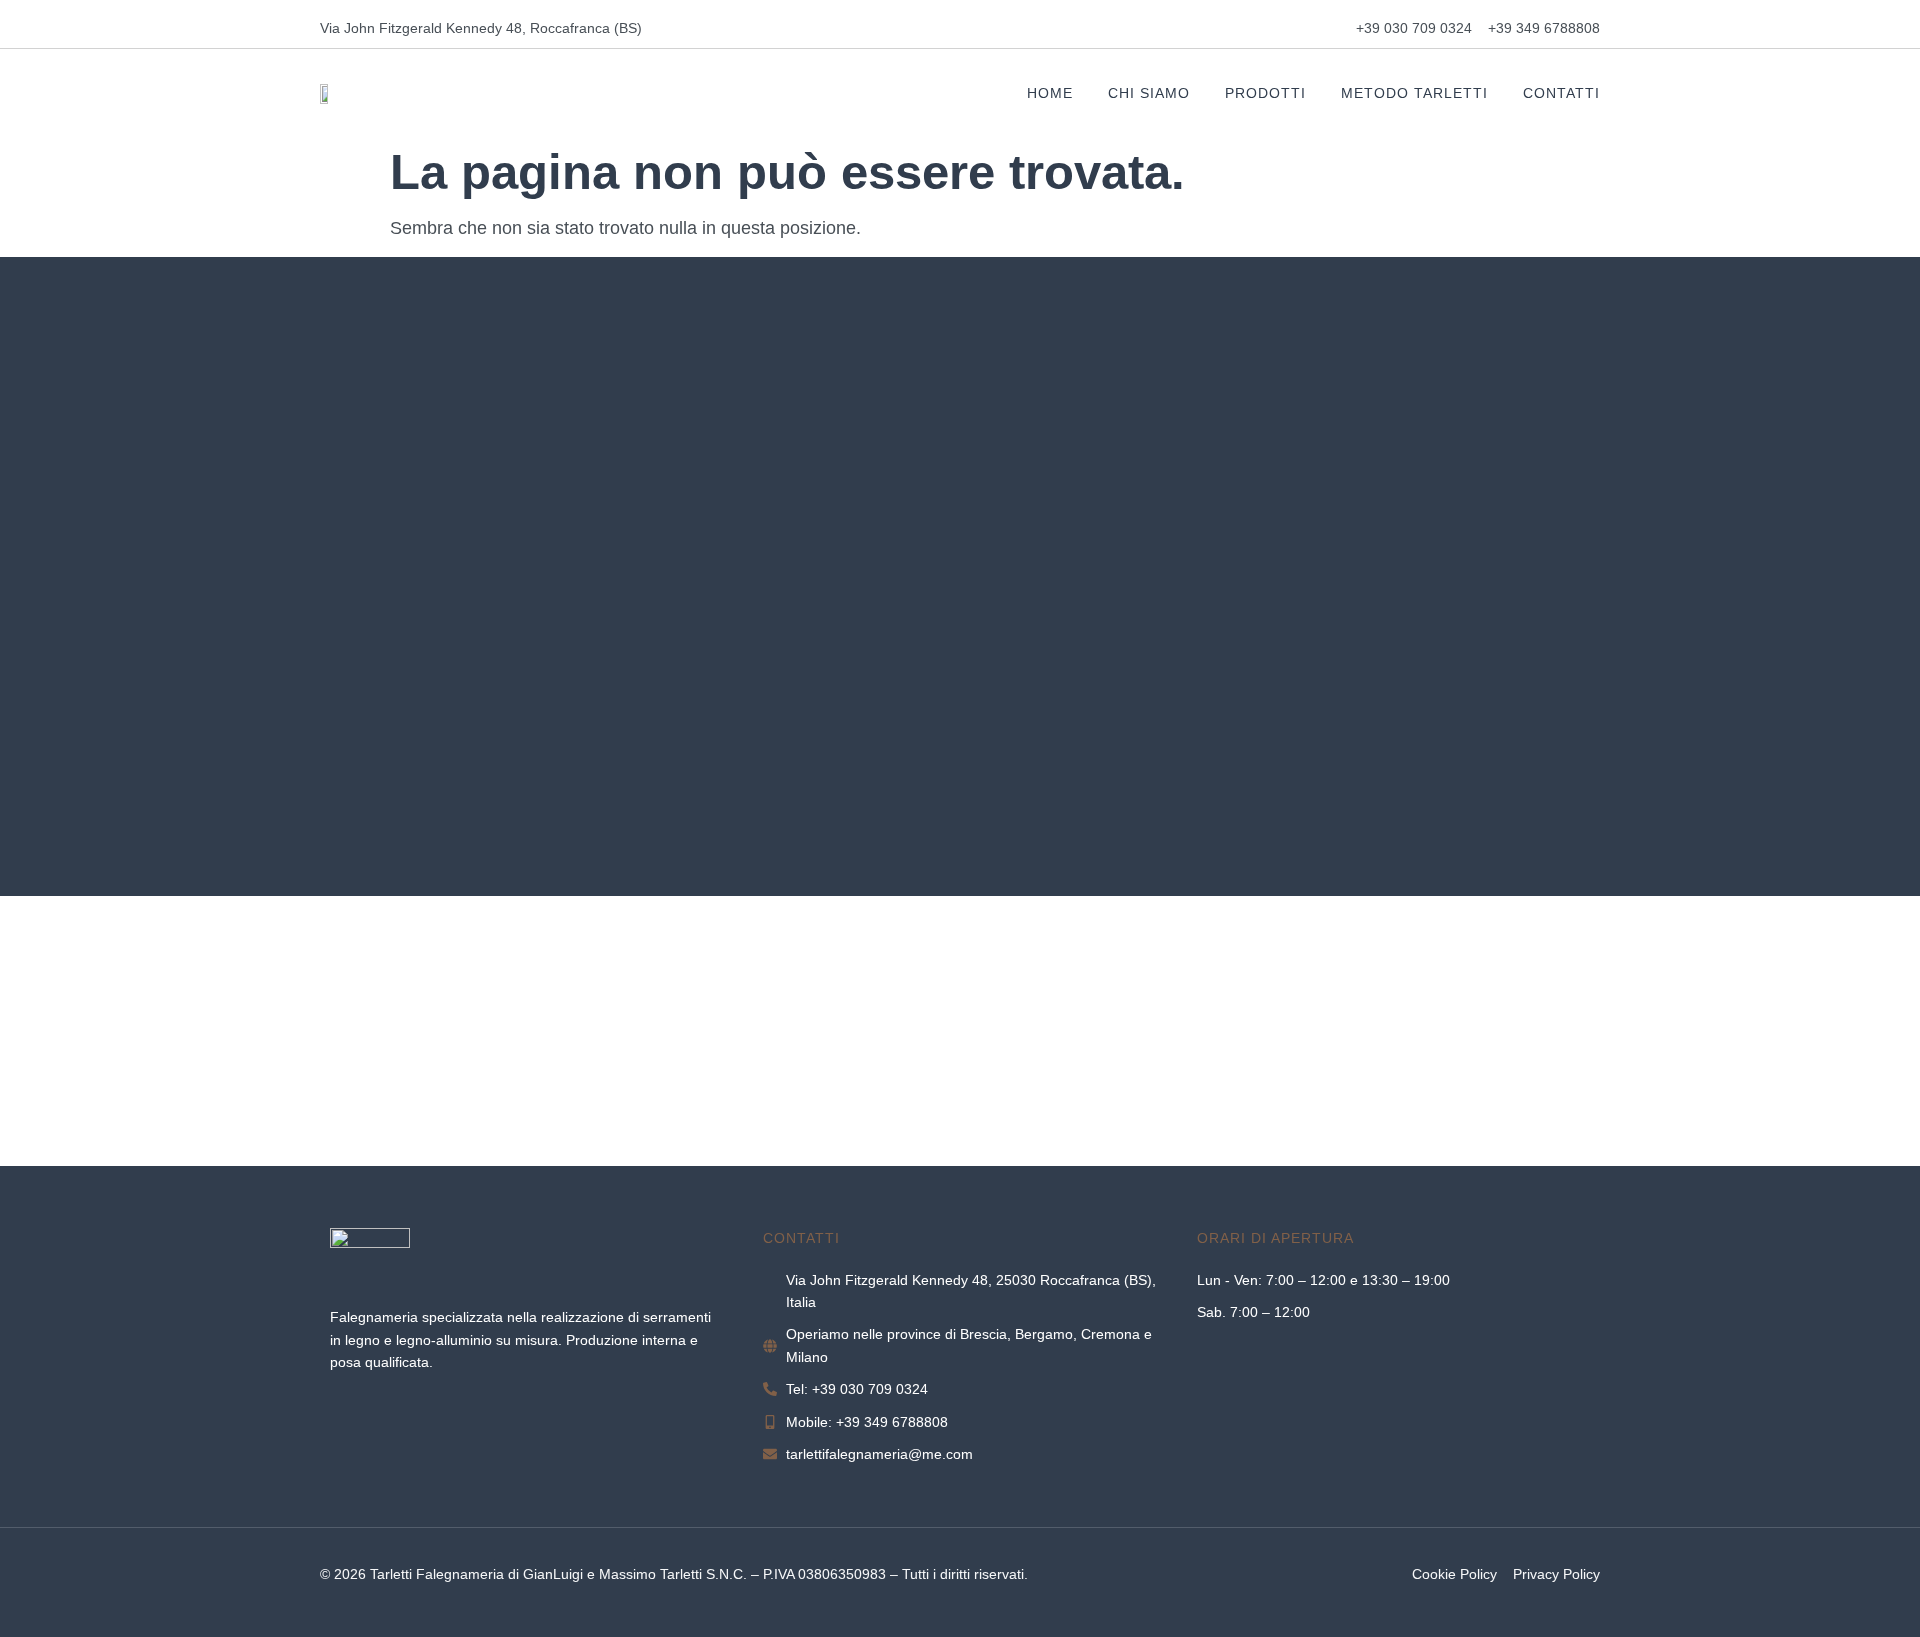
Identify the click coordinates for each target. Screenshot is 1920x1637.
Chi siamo (1149, 93)
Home (1050, 93)
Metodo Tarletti (1414, 93)
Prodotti (1265, 93)
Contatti (1561, 93)
